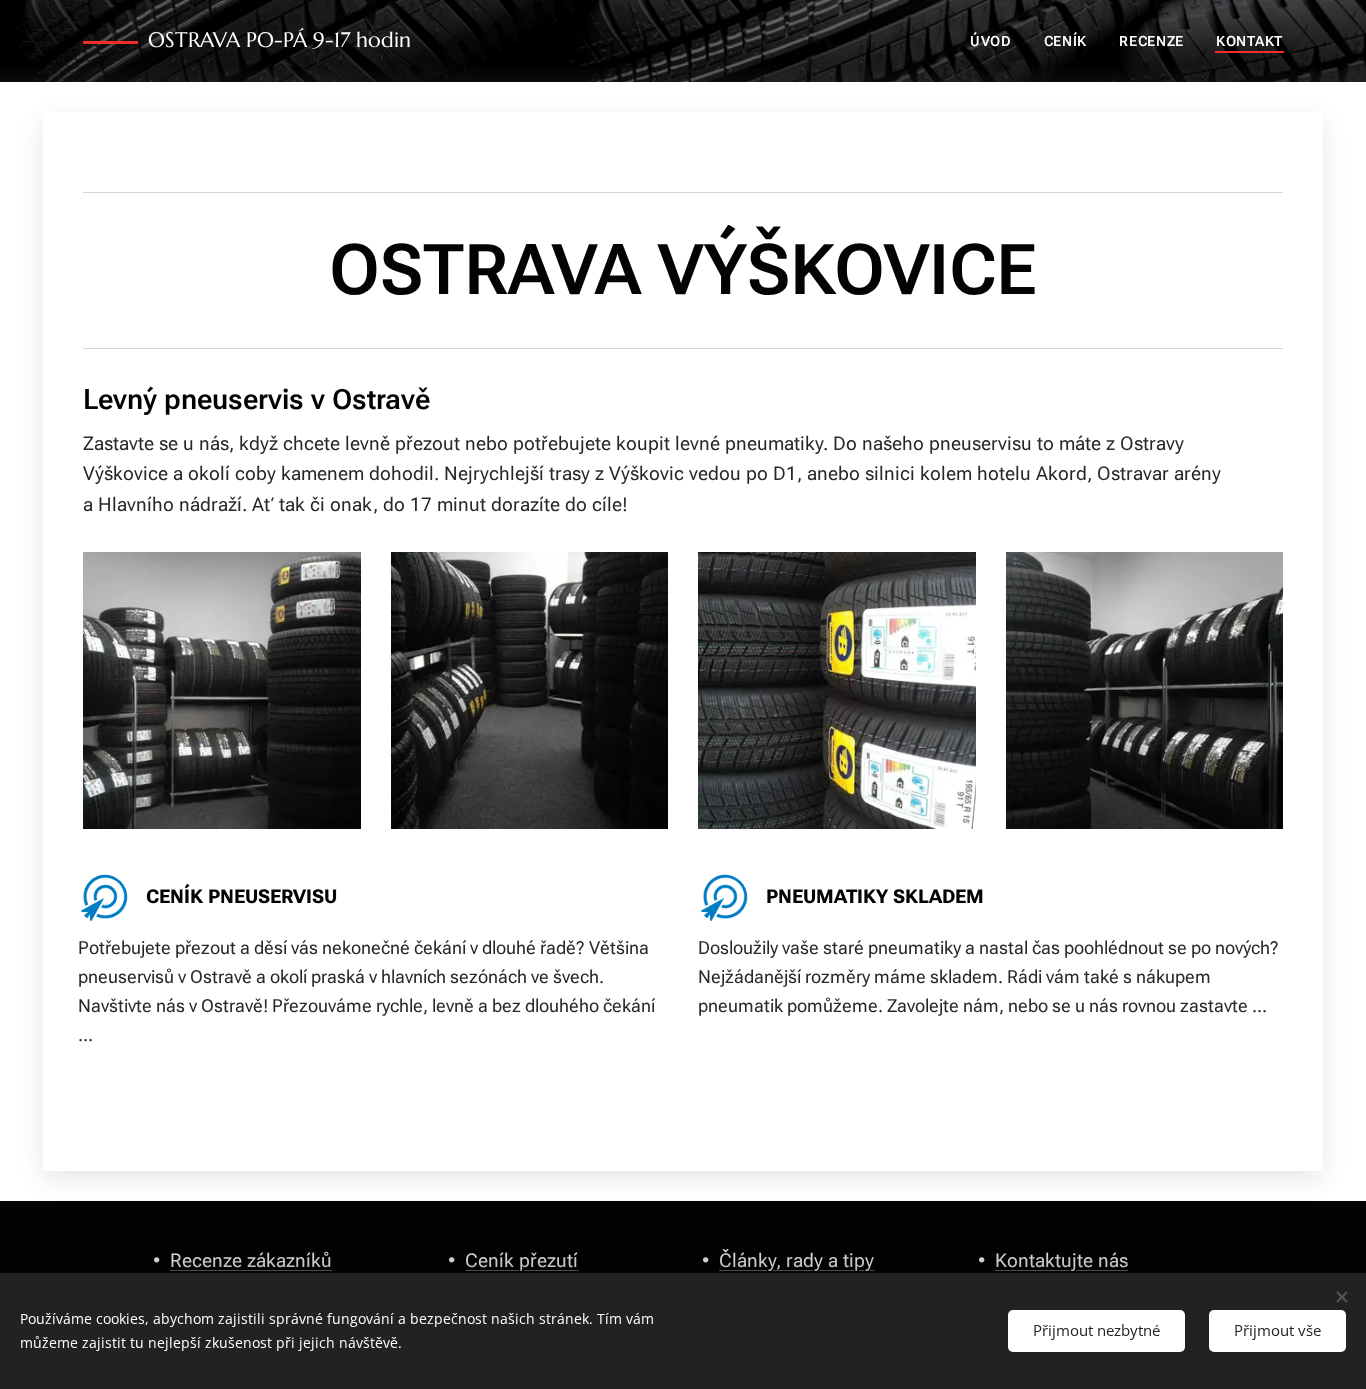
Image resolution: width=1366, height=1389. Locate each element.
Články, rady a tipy (796, 1260)
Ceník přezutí (521, 1260)
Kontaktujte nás (1061, 1260)
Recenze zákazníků (251, 1260)
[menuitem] (996, 41)
